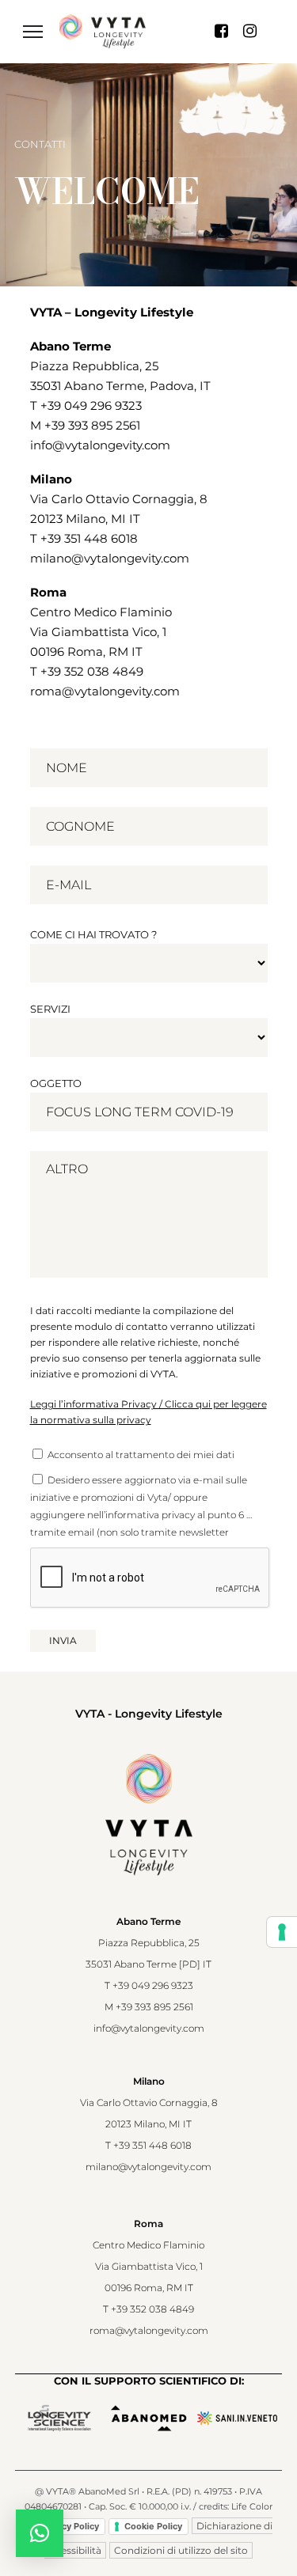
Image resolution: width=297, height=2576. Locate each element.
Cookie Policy (153, 2526)
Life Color (252, 2506)
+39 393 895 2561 (92, 425)
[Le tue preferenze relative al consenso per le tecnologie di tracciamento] (282, 1932)
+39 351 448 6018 (89, 538)
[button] (40, 2533)
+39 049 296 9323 (91, 405)
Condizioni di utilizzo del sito (181, 2550)
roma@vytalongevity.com (105, 691)
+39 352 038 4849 (92, 671)
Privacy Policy (70, 2526)
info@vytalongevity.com (100, 445)
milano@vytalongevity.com (110, 558)
